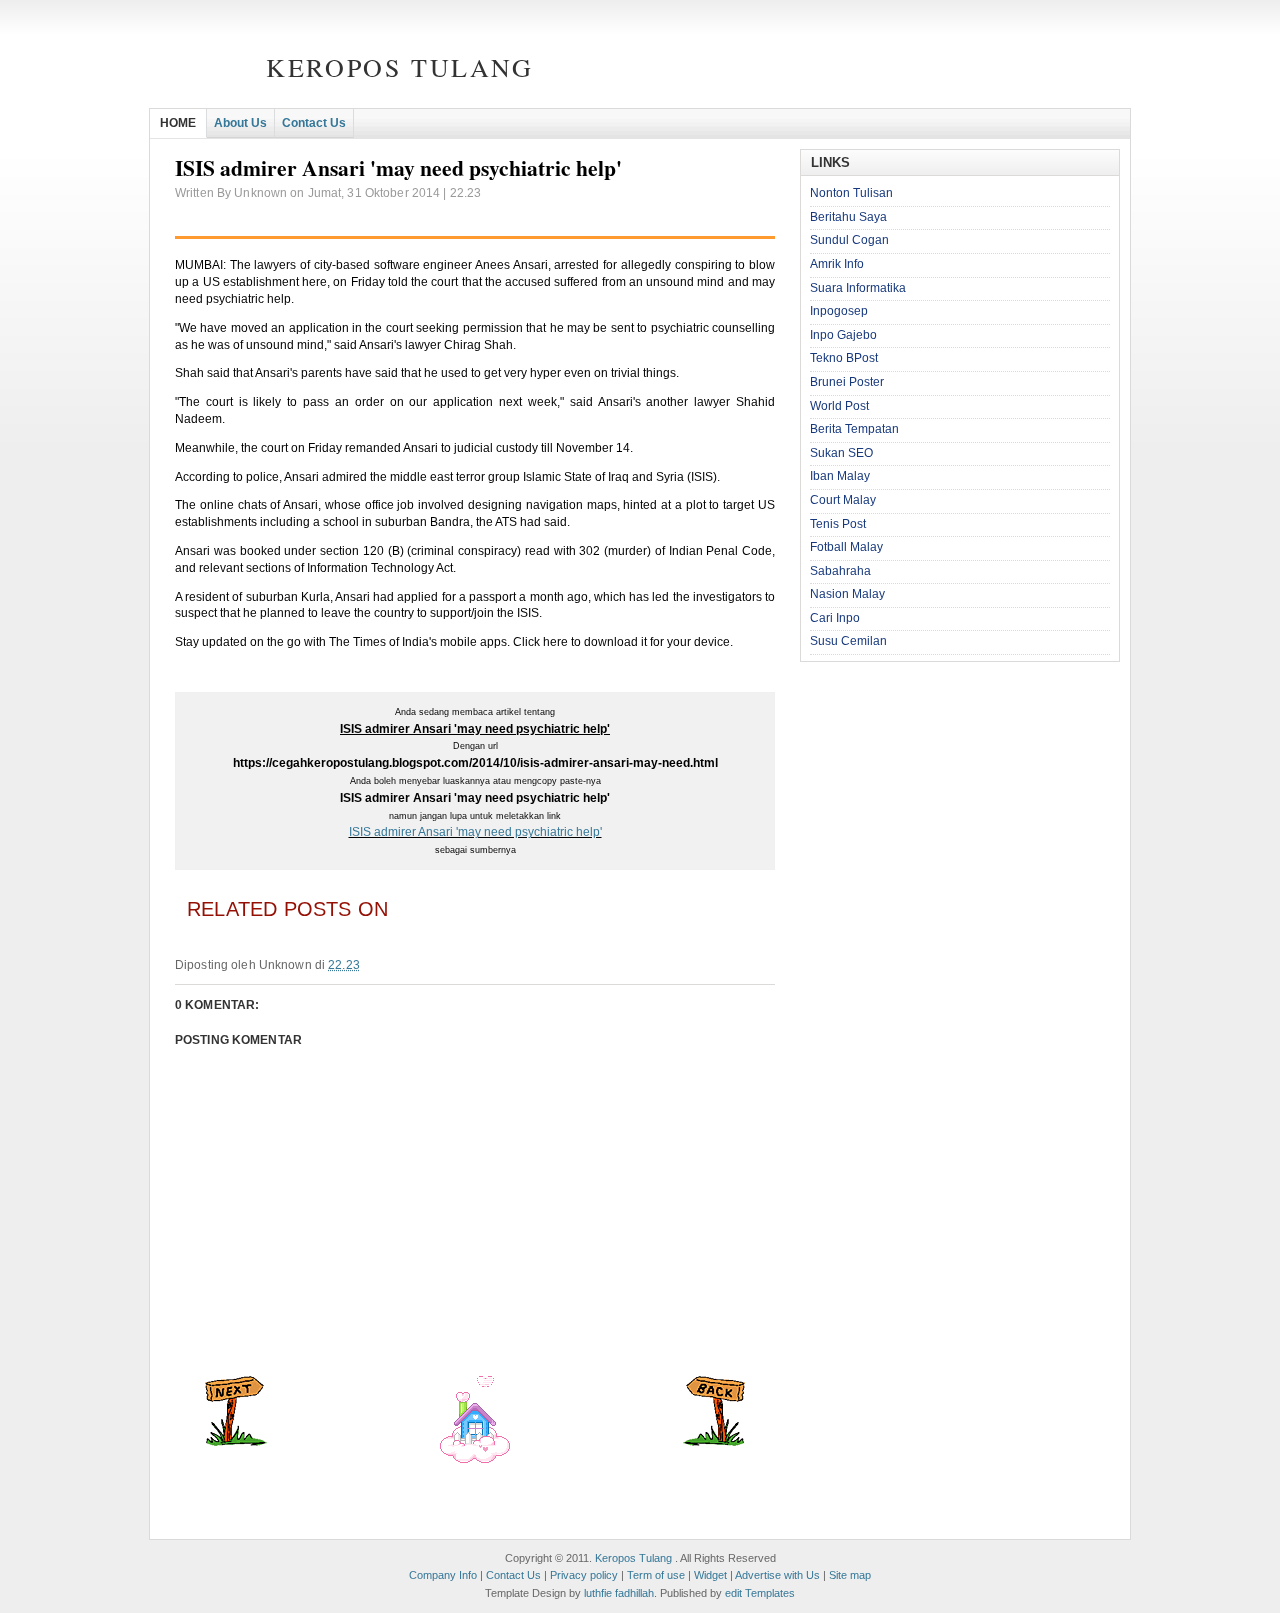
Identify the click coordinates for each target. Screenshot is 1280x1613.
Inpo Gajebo (843, 335)
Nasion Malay (847, 594)
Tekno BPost (844, 358)
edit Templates (760, 1593)
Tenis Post (838, 524)
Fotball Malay (846, 547)
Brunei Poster (847, 382)
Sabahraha (840, 571)
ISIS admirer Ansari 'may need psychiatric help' (475, 832)
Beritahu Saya (848, 217)
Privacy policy (584, 1575)
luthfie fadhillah (619, 1593)
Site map (850, 1575)
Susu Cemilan (848, 641)
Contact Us (314, 123)
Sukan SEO (841, 453)
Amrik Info (837, 264)
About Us (240, 123)
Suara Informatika (858, 288)
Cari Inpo (835, 618)
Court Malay (843, 500)
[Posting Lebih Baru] (236, 1442)
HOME (178, 123)
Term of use (656, 1575)
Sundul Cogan (849, 240)
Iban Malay (840, 476)
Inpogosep (839, 311)
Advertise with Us (777, 1575)
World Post (839, 406)
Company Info (443, 1575)
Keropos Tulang (399, 67)
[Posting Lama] (714, 1442)
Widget (710, 1575)
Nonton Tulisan (851, 193)
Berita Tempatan (854, 429)
